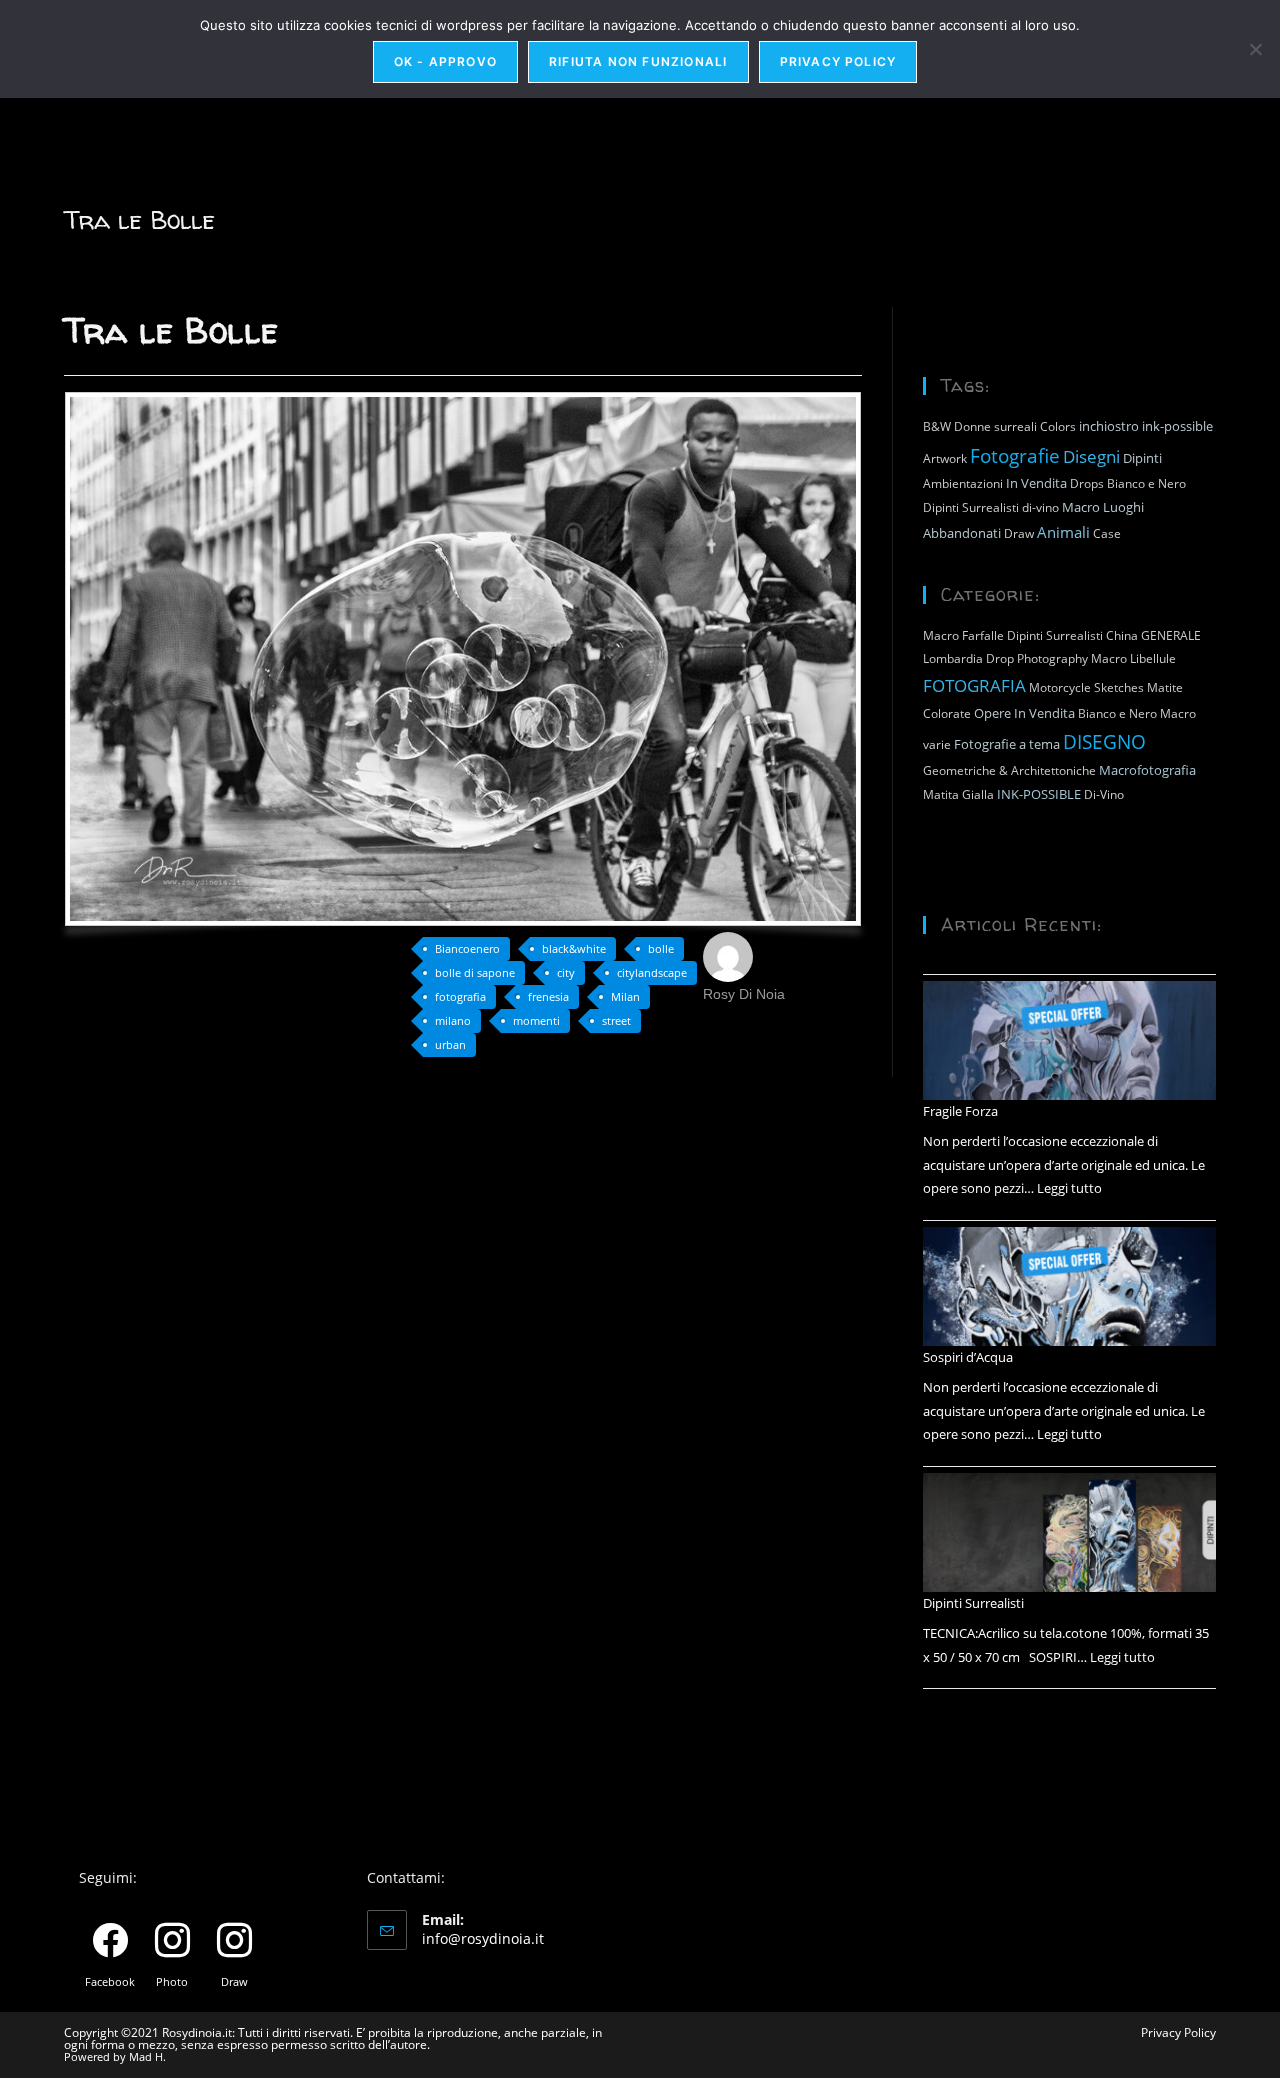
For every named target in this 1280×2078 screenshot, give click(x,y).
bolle (661, 948)
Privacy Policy (1178, 2032)
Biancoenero (467, 948)
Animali (1063, 532)
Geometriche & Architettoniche (1009, 770)
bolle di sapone (475, 972)
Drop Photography (1037, 658)
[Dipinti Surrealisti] (1069, 1533)
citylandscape (652, 972)
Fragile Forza (960, 1111)
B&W (937, 426)
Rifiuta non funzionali (638, 61)
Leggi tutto (1069, 1188)
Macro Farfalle (963, 635)
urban (450, 1044)
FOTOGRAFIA (974, 685)
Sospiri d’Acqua (968, 1357)
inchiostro (1109, 426)
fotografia (460, 996)
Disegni (1091, 456)
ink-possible (1177, 426)
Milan (625, 996)
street (616, 1020)
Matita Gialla (958, 794)
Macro (1081, 507)
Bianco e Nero (1146, 483)
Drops (1087, 483)
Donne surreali (995, 426)
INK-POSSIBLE (1039, 794)
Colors (1058, 426)
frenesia (548, 996)
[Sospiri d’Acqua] (1069, 1287)
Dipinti (1142, 458)
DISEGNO (1104, 741)
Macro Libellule (1133, 658)
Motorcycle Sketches (1086, 687)
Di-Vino (1104, 794)
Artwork (945, 458)
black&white (574, 948)
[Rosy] (728, 955)
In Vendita (1036, 483)
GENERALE (1171, 635)
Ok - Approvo (445, 61)
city (566, 972)
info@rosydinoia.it (483, 1938)
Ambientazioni (963, 483)
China (1122, 635)
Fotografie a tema (1007, 744)
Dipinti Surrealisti (971, 507)
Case (1107, 533)
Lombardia (953, 658)
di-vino (1040, 507)
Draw (1019, 533)
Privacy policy (838, 61)
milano (453, 1020)
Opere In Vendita (1024, 713)
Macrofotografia (1147, 770)
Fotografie (1015, 455)
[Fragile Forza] (1069, 1041)
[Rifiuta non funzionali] (1255, 49)
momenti (536, 1020)
